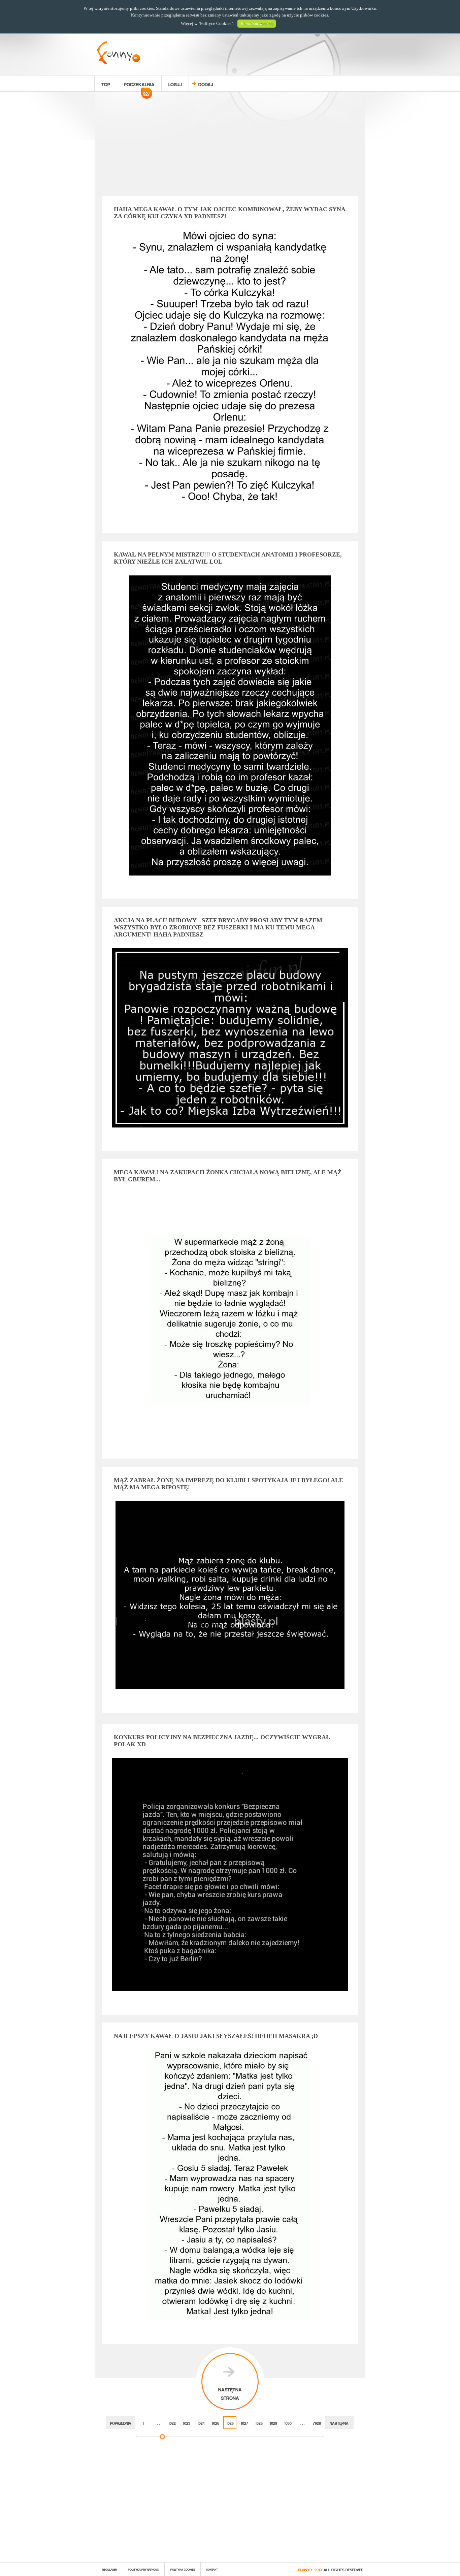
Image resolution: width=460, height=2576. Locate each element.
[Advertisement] (230, 145)
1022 (172, 2423)
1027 (244, 2423)
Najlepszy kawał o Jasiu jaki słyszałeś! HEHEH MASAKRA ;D (216, 2036)
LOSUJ (175, 83)
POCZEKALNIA (139, 85)
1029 (273, 2423)
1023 (187, 2423)
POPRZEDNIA (121, 2423)
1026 (230, 2423)
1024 (201, 2423)
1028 (259, 2423)
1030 (288, 2423)
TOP (106, 83)
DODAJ (206, 83)
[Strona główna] (118, 62)
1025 (216, 2423)
